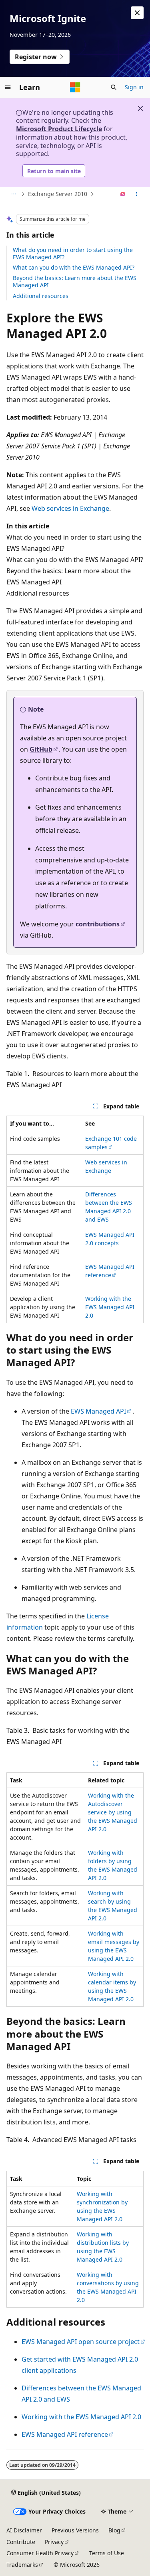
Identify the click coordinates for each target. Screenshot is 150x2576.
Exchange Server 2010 (58, 194)
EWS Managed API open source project (81, 2342)
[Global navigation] (8, 87)
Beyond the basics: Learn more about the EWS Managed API (75, 281)
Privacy (54, 2542)
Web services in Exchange (70, 508)
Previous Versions (75, 2530)
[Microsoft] (75, 87)
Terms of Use (107, 2553)
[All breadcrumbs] (13, 194)
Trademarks (22, 2565)
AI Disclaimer (24, 2530)
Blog (114, 2530)
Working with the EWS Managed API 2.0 (110, 1307)
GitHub (41, 749)
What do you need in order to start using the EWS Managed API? (73, 253)
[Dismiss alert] (137, 13)
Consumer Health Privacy (40, 2553)
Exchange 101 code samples (111, 1143)
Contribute (21, 2542)
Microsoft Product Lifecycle (59, 129)
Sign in (134, 87)
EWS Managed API (98, 1411)
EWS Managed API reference (110, 1271)
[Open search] (114, 87)
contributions (98, 924)
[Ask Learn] (123, 194)
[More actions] (137, 194)
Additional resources (41, 296)
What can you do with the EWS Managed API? (74, 267)
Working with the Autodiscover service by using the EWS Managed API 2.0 (113, 1812)
